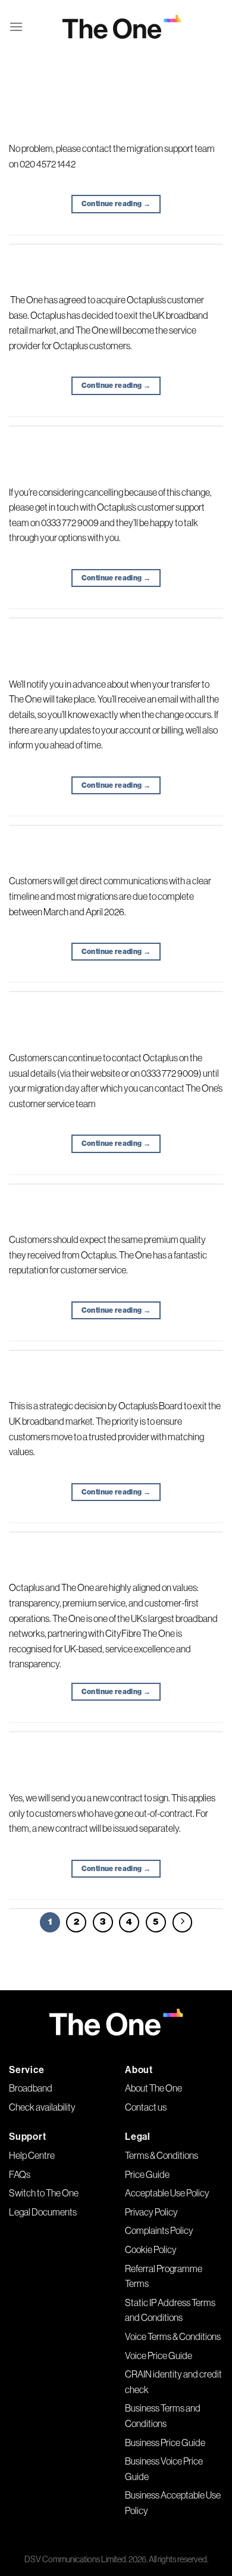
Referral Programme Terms (164, 2276)
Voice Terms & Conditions (173, 2336)
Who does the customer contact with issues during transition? (116, 1006)
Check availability (42, 2107)
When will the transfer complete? (116, 835)
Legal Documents (43, 2212)
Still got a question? (116, 102)
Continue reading (116, 204)
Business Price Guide (165, 2443)
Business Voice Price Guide (164, 2469)
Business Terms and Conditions (163, 2416)
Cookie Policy (151, 2249)
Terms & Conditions (162, 2155)
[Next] (183, 1922)
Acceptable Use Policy (167, 2193)
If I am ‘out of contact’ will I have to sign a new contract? (116, 1746)
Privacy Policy (151, 2212)
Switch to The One (44, 2193)
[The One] (122, 27)
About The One (153, 2088)
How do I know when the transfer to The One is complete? (116, 632)
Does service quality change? (116, 1193)
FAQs (20, 2174)
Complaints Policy (159, 2230)
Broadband (31, 2088)
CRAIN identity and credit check (173, 2382)
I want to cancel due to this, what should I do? (116, 440)
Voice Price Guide (159, 2356)
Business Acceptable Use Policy (173, 2503)
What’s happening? (116, 253)
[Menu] (16, 27)
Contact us (146, 2107)
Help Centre (32, 2155)
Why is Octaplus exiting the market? (116, 1360)
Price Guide (147, 2174)
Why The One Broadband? (116, 1541)
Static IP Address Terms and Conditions (170, 2310)
